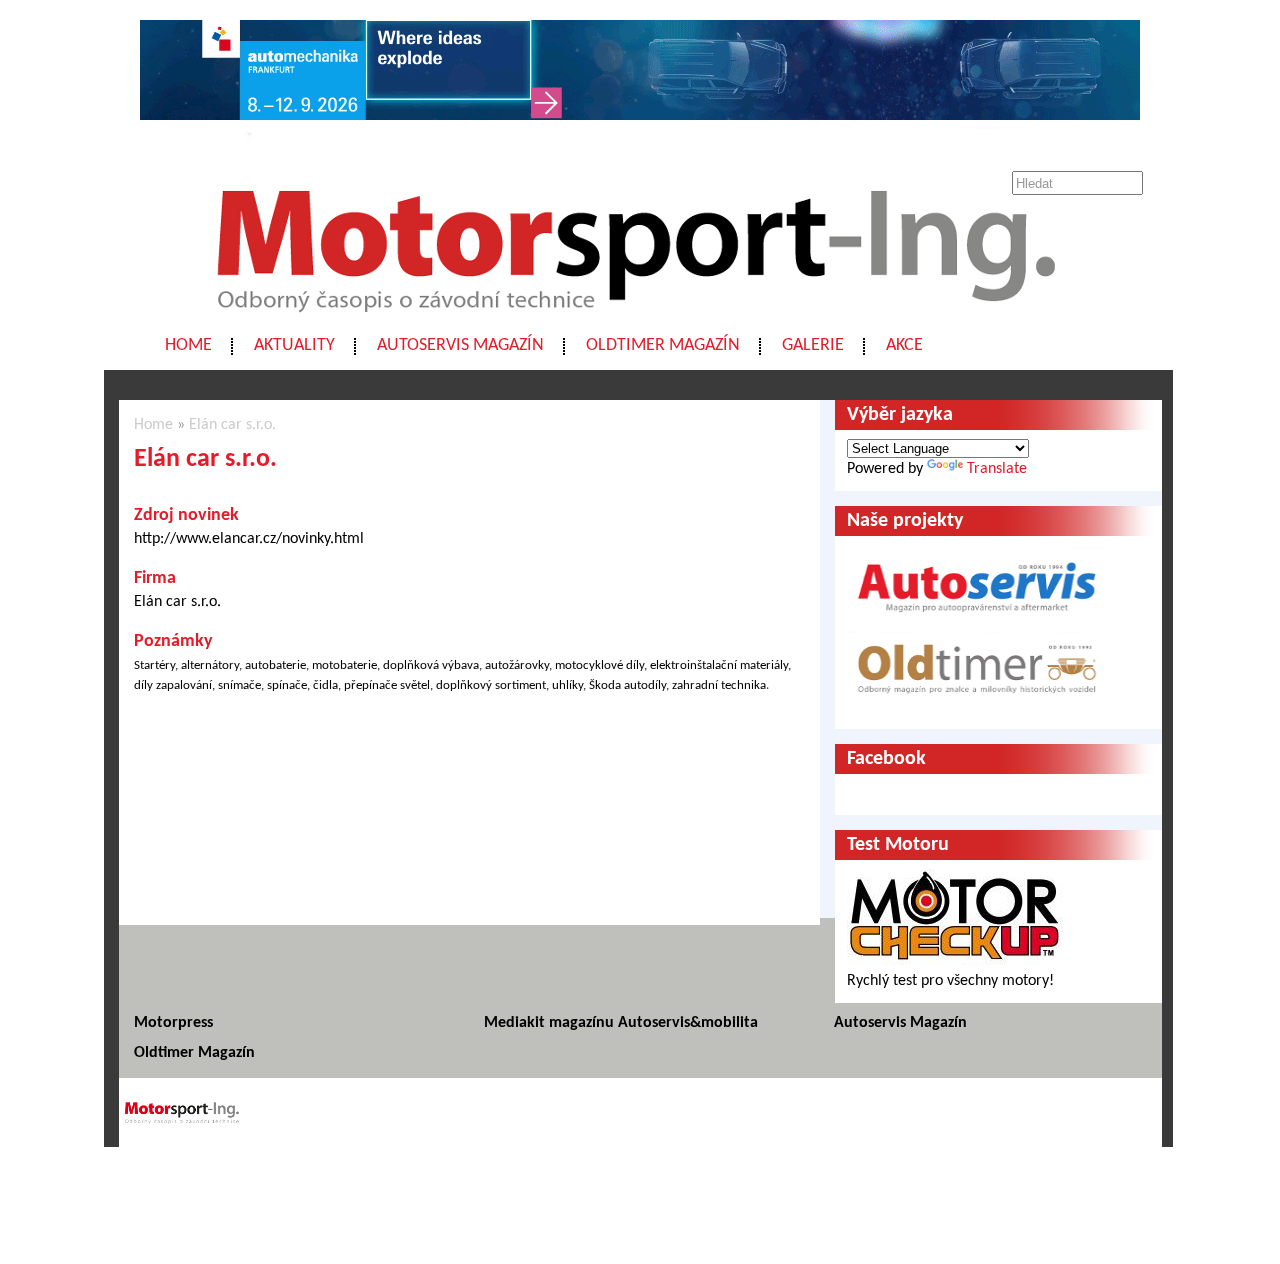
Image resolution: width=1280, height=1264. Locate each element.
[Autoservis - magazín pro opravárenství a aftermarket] (977, 621)
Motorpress (173, 1023)
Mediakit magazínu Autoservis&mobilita (621, 1023)
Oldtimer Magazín (663, 345)
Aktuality (294, 345)
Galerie (813, 345)
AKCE (904, 345)
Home (188, 345)
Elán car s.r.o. (232, 425)
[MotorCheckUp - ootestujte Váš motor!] (955, 961)
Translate (997, 469)
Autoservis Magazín (460, 345)
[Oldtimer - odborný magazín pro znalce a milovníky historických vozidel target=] (977, 707)
